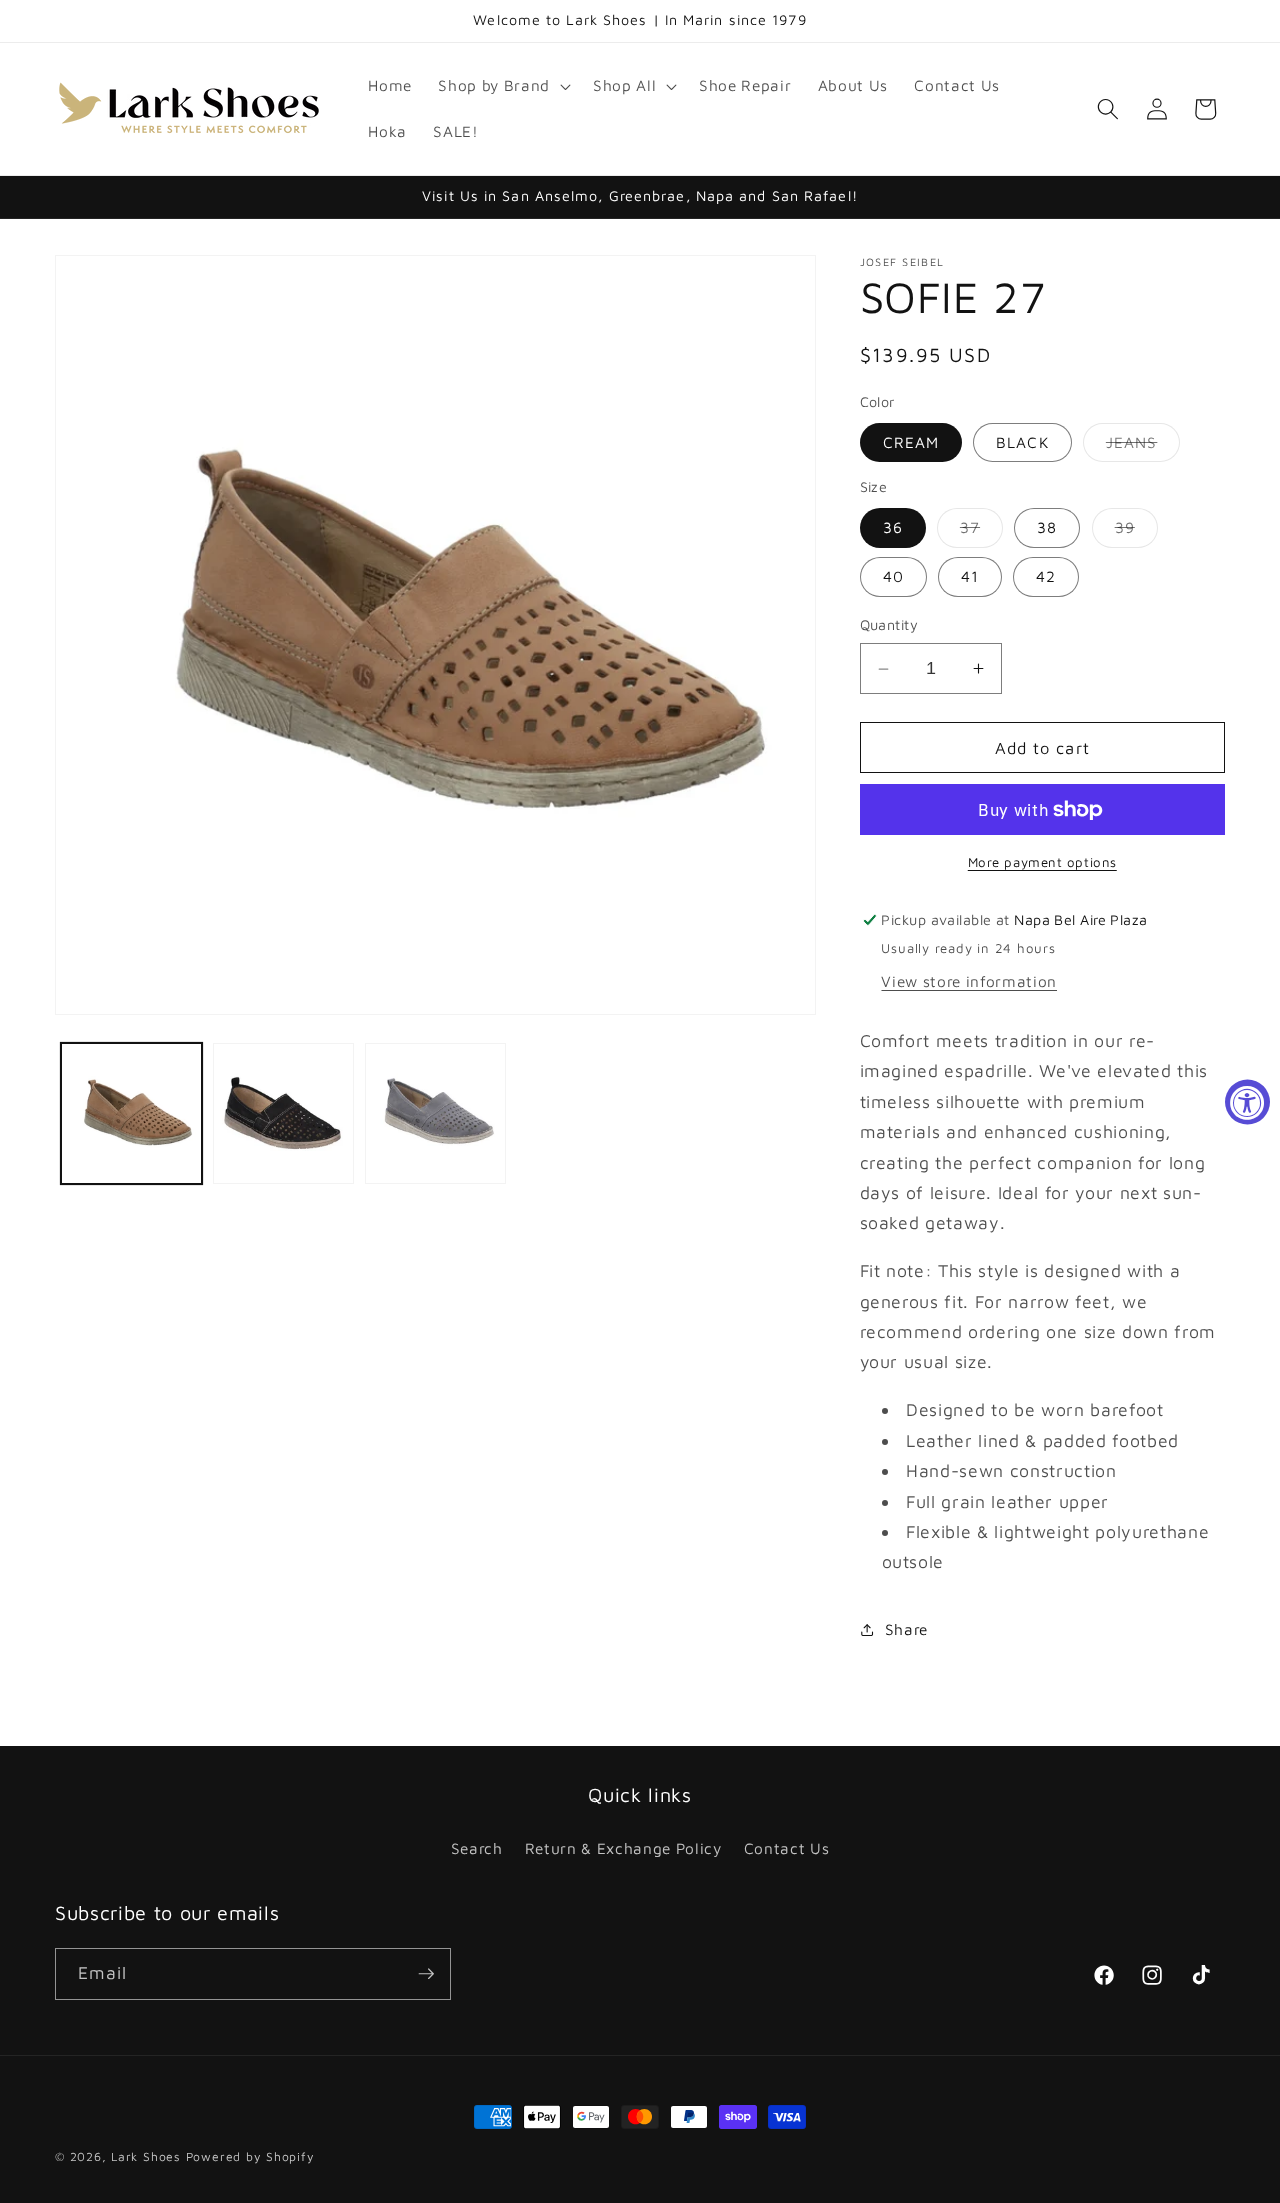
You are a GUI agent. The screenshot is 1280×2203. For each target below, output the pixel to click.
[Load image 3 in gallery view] (435, 1113)
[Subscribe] (426, 1974)
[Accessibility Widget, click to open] (1247, 1101)
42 (1046, 576)
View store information (969, 981)
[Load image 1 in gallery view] (131, 1113)
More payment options (1042, 862)
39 (1136, 532)
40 (893, 576)
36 (893, 527)
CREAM (911, 442)
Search (477, 1848)
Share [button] (906, 1629)
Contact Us (787, 1848)
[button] (502, 86)
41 (970, 576)
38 (1047, 527)
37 (981, 532)
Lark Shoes (146, 2156)
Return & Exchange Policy (623, 1848)
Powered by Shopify (250, 2156)
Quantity (889, 624)
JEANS (1143, 447)
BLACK (1022, 442)
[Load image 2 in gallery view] (283, 1113)
